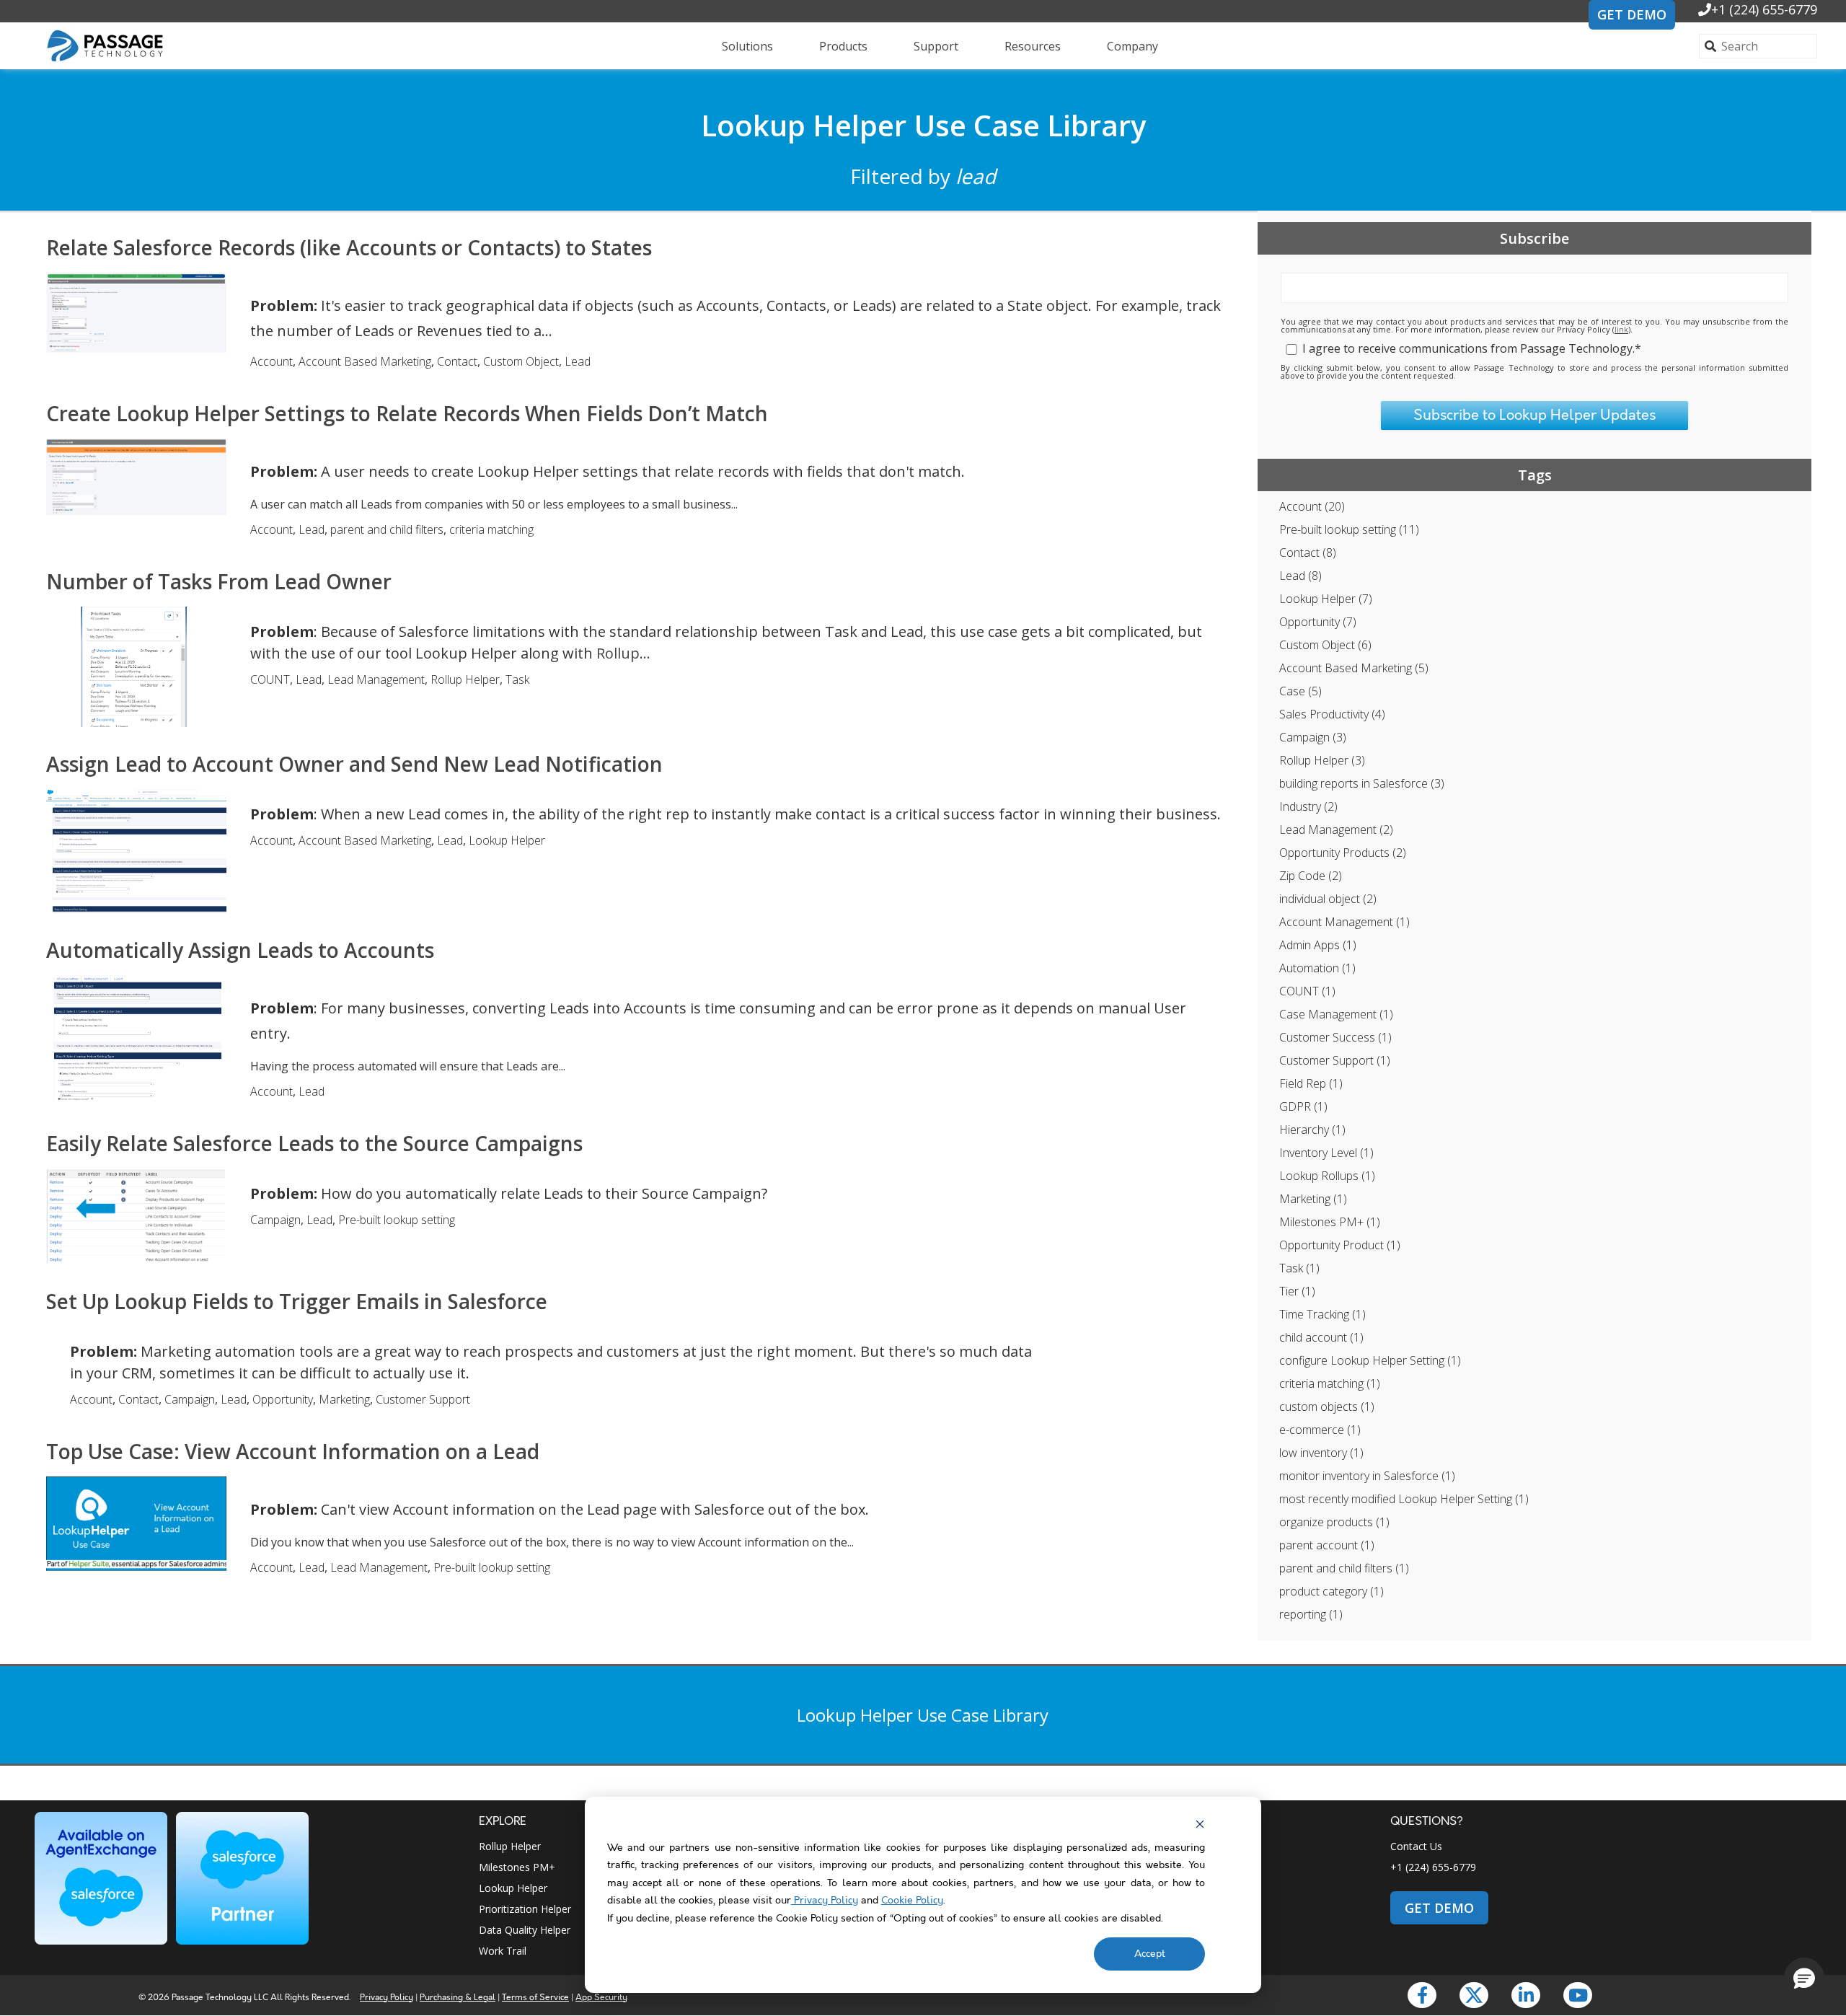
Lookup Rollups (1327, 1176)
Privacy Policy (825, 1901)
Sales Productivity (1332, 714)
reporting (1311, 1614)
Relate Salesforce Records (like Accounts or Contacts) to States (349, 247)
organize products (1334, 1522)
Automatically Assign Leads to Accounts (240, 950)
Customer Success (1335, 1037)
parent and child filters (1344, 1568)
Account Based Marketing (1354, 668)
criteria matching (1330, 1383)
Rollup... (623, 653)
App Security (601, 1998)
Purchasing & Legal (458, 1998)
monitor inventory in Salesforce (1367, 1476)
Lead (1300, 576)
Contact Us (1416, 1846)
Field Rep (1311, 1083)
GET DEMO (1632, 14)
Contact (1308, 553)
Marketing (1313, 1199)
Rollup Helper (1322, 760)
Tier (1297, 1291)
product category (1331, 1591)
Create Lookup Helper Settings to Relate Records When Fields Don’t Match (407, 413)
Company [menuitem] (1132, 46)
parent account (1327, 1545)
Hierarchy (1312, 1130)
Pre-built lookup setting (1349, 529)
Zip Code (1311, 876)
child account (1321, 1337)
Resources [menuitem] (1033, 46)
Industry (1308, 806)
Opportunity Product (1340, 1245)
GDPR (1303, 1106)
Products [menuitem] (843, 46)
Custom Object (1325, 645)
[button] (1804, 1978)
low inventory (1321, 1453)
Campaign (1313, 737)
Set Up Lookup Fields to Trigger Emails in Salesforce (297, 1301)
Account (1312, 506)
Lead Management (1336, 829)
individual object (1328, 899)
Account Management (1344, 922)
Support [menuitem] (936, 46)
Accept (1150, 1954)
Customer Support (1335, 1060)
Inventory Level (1326, 1153)
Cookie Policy (912, 1901)
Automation (1317, 968)
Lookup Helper (1326, 599)
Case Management (1336, 1014)
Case (1300, 691)
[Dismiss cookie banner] (1200, 1824)
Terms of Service (535, 1998)
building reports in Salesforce (1362, 783)
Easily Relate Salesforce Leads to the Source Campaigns (314, 1143)
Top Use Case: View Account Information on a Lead (293, 1451)
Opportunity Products (1343, 853)
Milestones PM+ (1330, 1222)
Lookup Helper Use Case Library (923, 125)
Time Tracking (1322, 1314)
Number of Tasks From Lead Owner (219, 581)
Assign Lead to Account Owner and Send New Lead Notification (354, 764)
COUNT (1307, 991)
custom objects (1327, 1407)
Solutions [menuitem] (747, 46)
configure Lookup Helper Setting (1370, 1360)
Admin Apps (1318, 945)
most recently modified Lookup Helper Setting (1404, 1499)
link (1621, 329)
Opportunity (1318, 622)
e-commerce (1320, 1430)
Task (1299, 1268)
